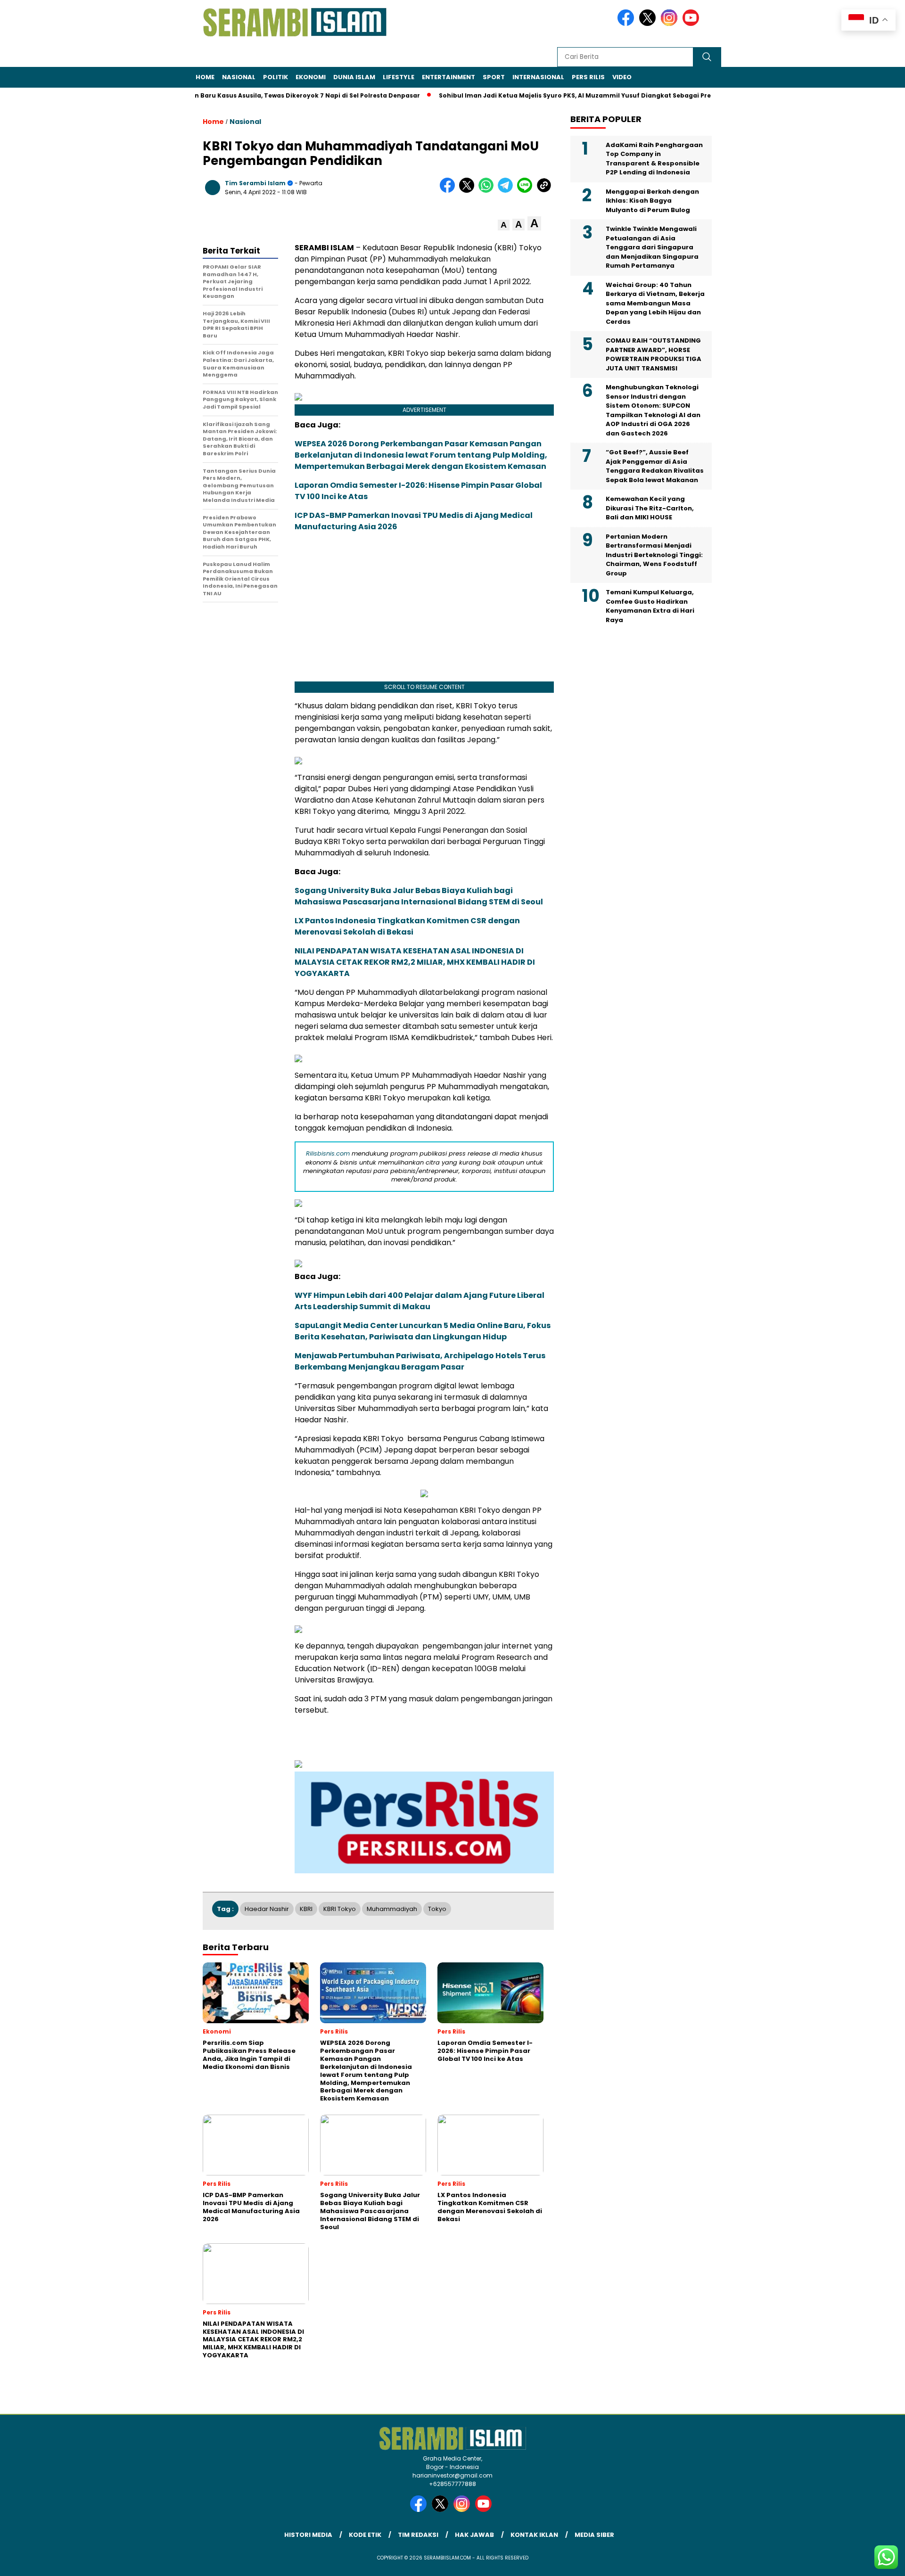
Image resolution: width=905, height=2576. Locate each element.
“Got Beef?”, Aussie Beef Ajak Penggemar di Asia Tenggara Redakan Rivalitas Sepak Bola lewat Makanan (655, 466)
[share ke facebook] (449, 191)
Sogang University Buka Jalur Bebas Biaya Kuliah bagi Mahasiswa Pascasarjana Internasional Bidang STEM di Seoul (419, 896)
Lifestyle (399, 77)
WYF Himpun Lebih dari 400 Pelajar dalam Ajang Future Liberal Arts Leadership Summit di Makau (420, 1301)
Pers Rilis (588, 77)
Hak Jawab (474, 2535)
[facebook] (627, 24)
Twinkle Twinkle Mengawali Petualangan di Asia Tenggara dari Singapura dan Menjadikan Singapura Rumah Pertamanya (652, 247)
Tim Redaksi (418, 2535)
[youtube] (692, 24)
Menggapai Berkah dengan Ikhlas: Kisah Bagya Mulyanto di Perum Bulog (652, 200)
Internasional (538, 77)
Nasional (239, 77)
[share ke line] (527, 191)
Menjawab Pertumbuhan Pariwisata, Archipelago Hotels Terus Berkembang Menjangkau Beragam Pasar (420, 1361)
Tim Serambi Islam (255, 183)
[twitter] (649, 24)
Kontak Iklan (534, 2535)
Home (205, 77)
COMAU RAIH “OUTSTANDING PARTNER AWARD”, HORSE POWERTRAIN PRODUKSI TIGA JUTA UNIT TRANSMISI (654, 354)
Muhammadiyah (392, 1909)
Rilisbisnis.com (328, 1153)
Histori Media (308, 2535)
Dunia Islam (354, 77)
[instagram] (671, 24)
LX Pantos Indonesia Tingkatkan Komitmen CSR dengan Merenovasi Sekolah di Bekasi (407, 926)
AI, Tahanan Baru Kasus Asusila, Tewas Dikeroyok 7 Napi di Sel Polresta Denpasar (247, 95)
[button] (504, 225)
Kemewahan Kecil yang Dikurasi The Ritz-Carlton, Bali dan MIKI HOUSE (650, 508)
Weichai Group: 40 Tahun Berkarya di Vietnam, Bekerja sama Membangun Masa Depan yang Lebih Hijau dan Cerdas (655, 303)
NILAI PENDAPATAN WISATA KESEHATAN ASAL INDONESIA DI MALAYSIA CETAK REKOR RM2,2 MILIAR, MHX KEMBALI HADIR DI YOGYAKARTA (415, 962)
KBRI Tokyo (340, 1909)
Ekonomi (311, 77)
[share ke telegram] (507, 191)
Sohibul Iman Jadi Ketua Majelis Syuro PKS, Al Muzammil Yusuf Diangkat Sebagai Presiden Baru (549, 95)
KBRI (306, 1909)
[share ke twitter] (469, 191)
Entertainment (448, 77)
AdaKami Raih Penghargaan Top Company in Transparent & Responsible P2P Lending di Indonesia (654, 158)
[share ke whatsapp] (488, 191)
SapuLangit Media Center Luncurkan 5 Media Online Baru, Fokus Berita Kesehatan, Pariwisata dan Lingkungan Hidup (423, 1331)
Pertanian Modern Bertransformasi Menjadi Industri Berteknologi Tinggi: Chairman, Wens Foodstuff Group (654, 554)
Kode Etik (365, 2535)
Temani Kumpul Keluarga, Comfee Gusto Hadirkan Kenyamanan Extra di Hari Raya (650, 606)
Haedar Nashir (267, 1909)
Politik (276, 77)
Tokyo (437, 1909)
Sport (494, 77)
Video (622, 77)
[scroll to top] (870, 2561)
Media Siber (594, 2535)
